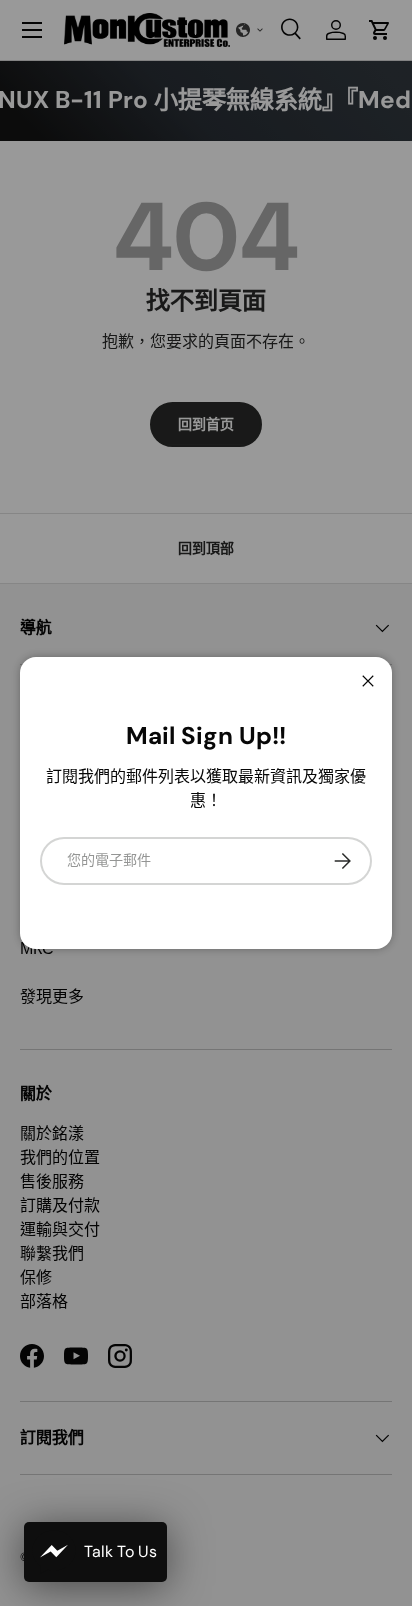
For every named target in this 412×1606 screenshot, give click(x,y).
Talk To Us (120, 1551)
